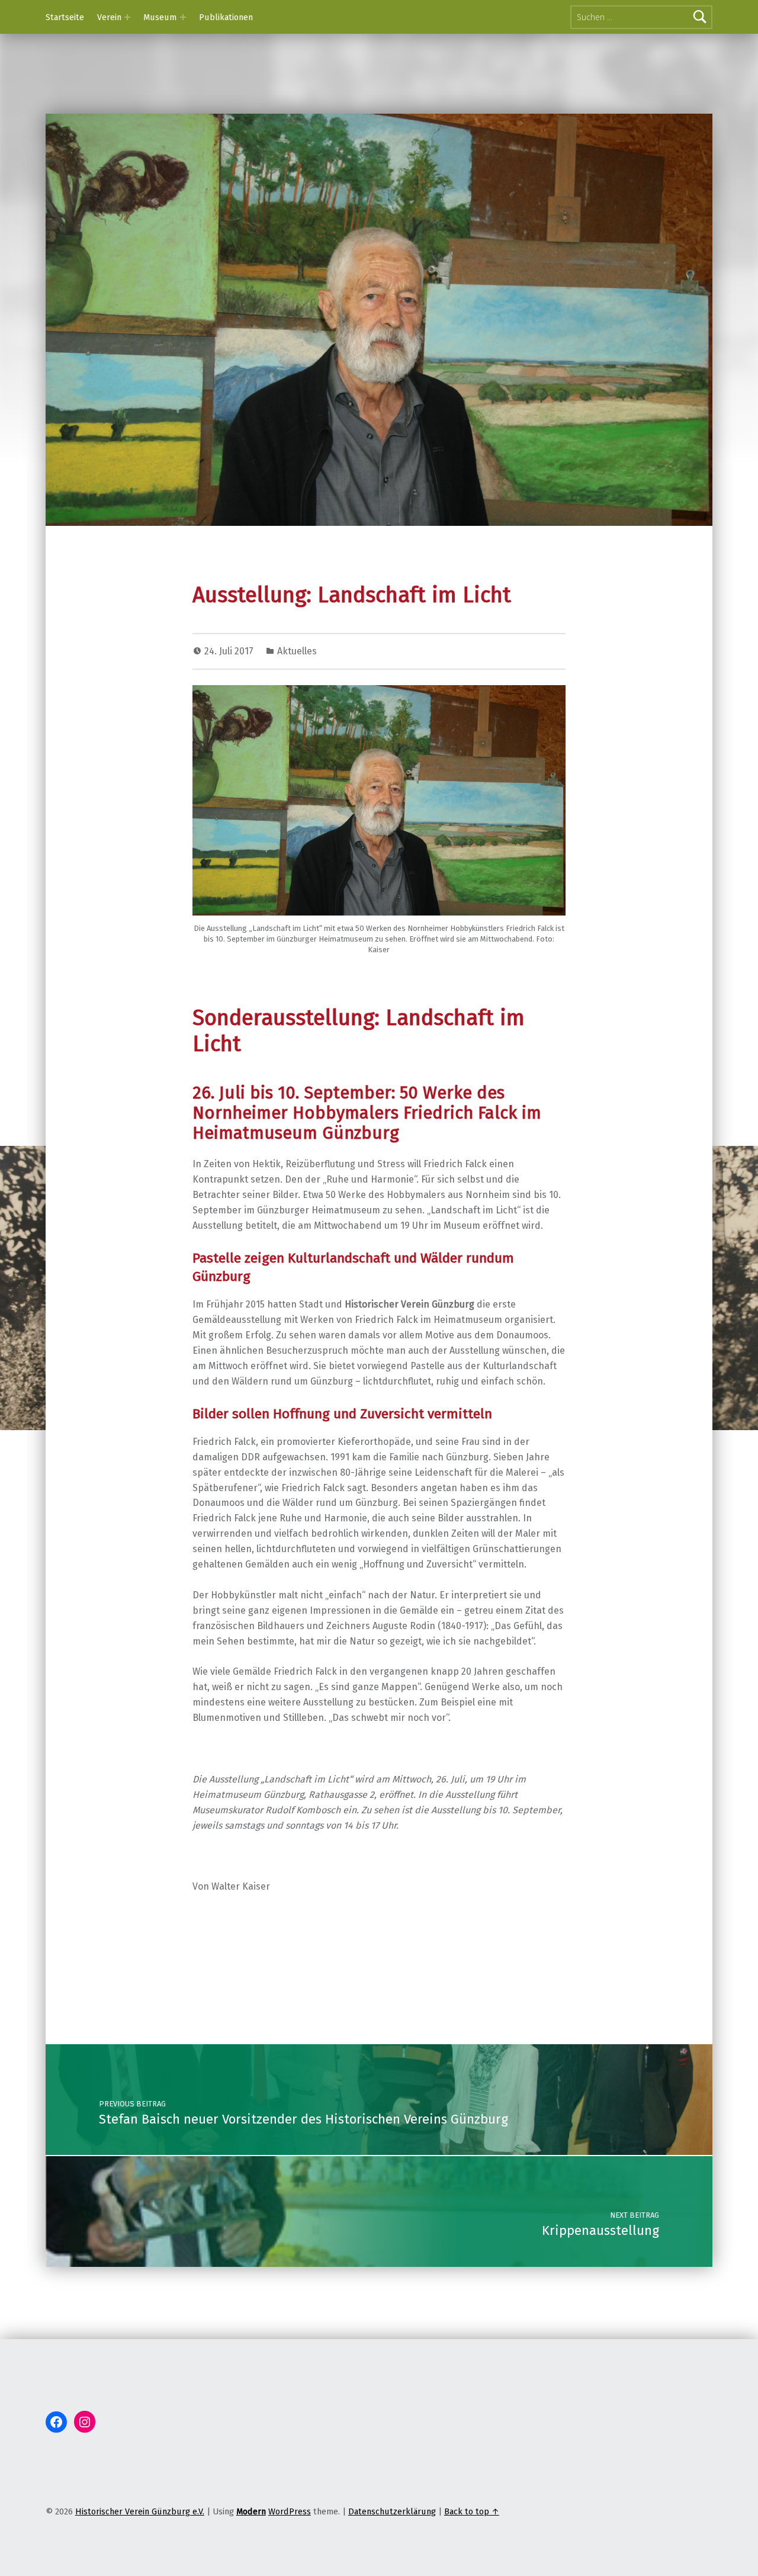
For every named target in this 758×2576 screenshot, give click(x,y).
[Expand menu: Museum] (183, 17)
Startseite (65, 17)
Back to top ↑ (472, 2511)
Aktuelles (297, 651)
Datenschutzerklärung (392, 2511)
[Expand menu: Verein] (127, 17)
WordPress (290, 2511)
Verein (109, 17)
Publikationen (226, 17)
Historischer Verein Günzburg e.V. (140, 2511)
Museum (160, 17)
